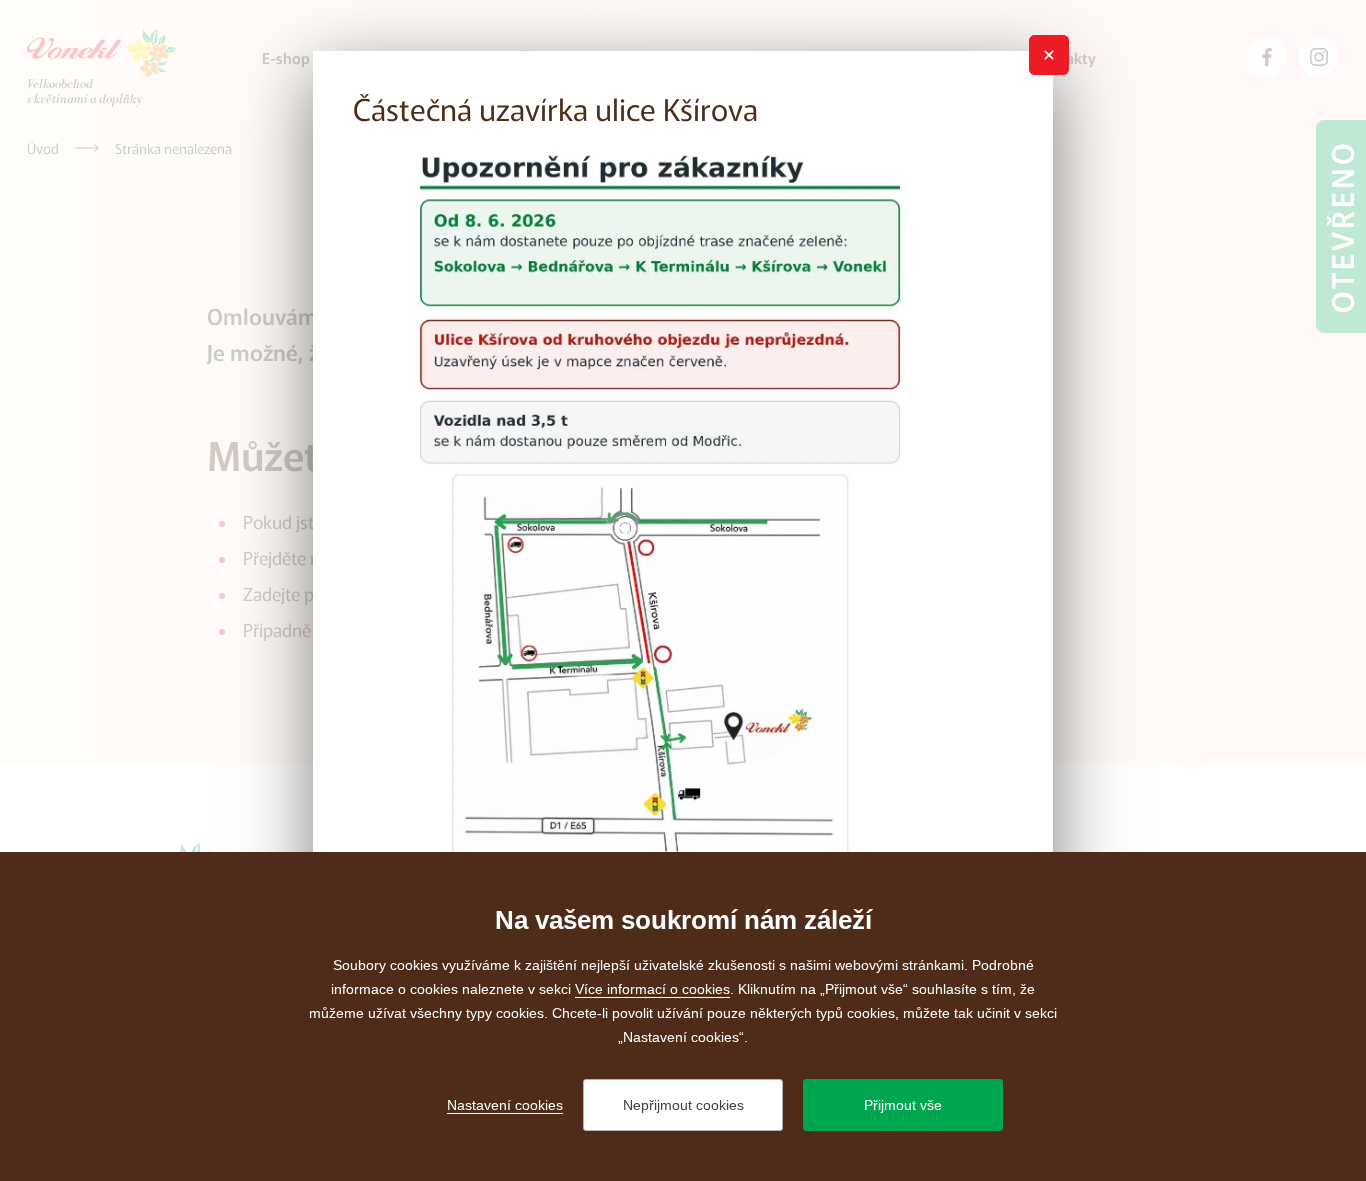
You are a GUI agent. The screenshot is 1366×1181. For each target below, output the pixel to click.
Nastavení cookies (505, 1105)
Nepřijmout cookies (683, 1105)
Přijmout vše (903, 1105)
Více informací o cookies (652, 989)
